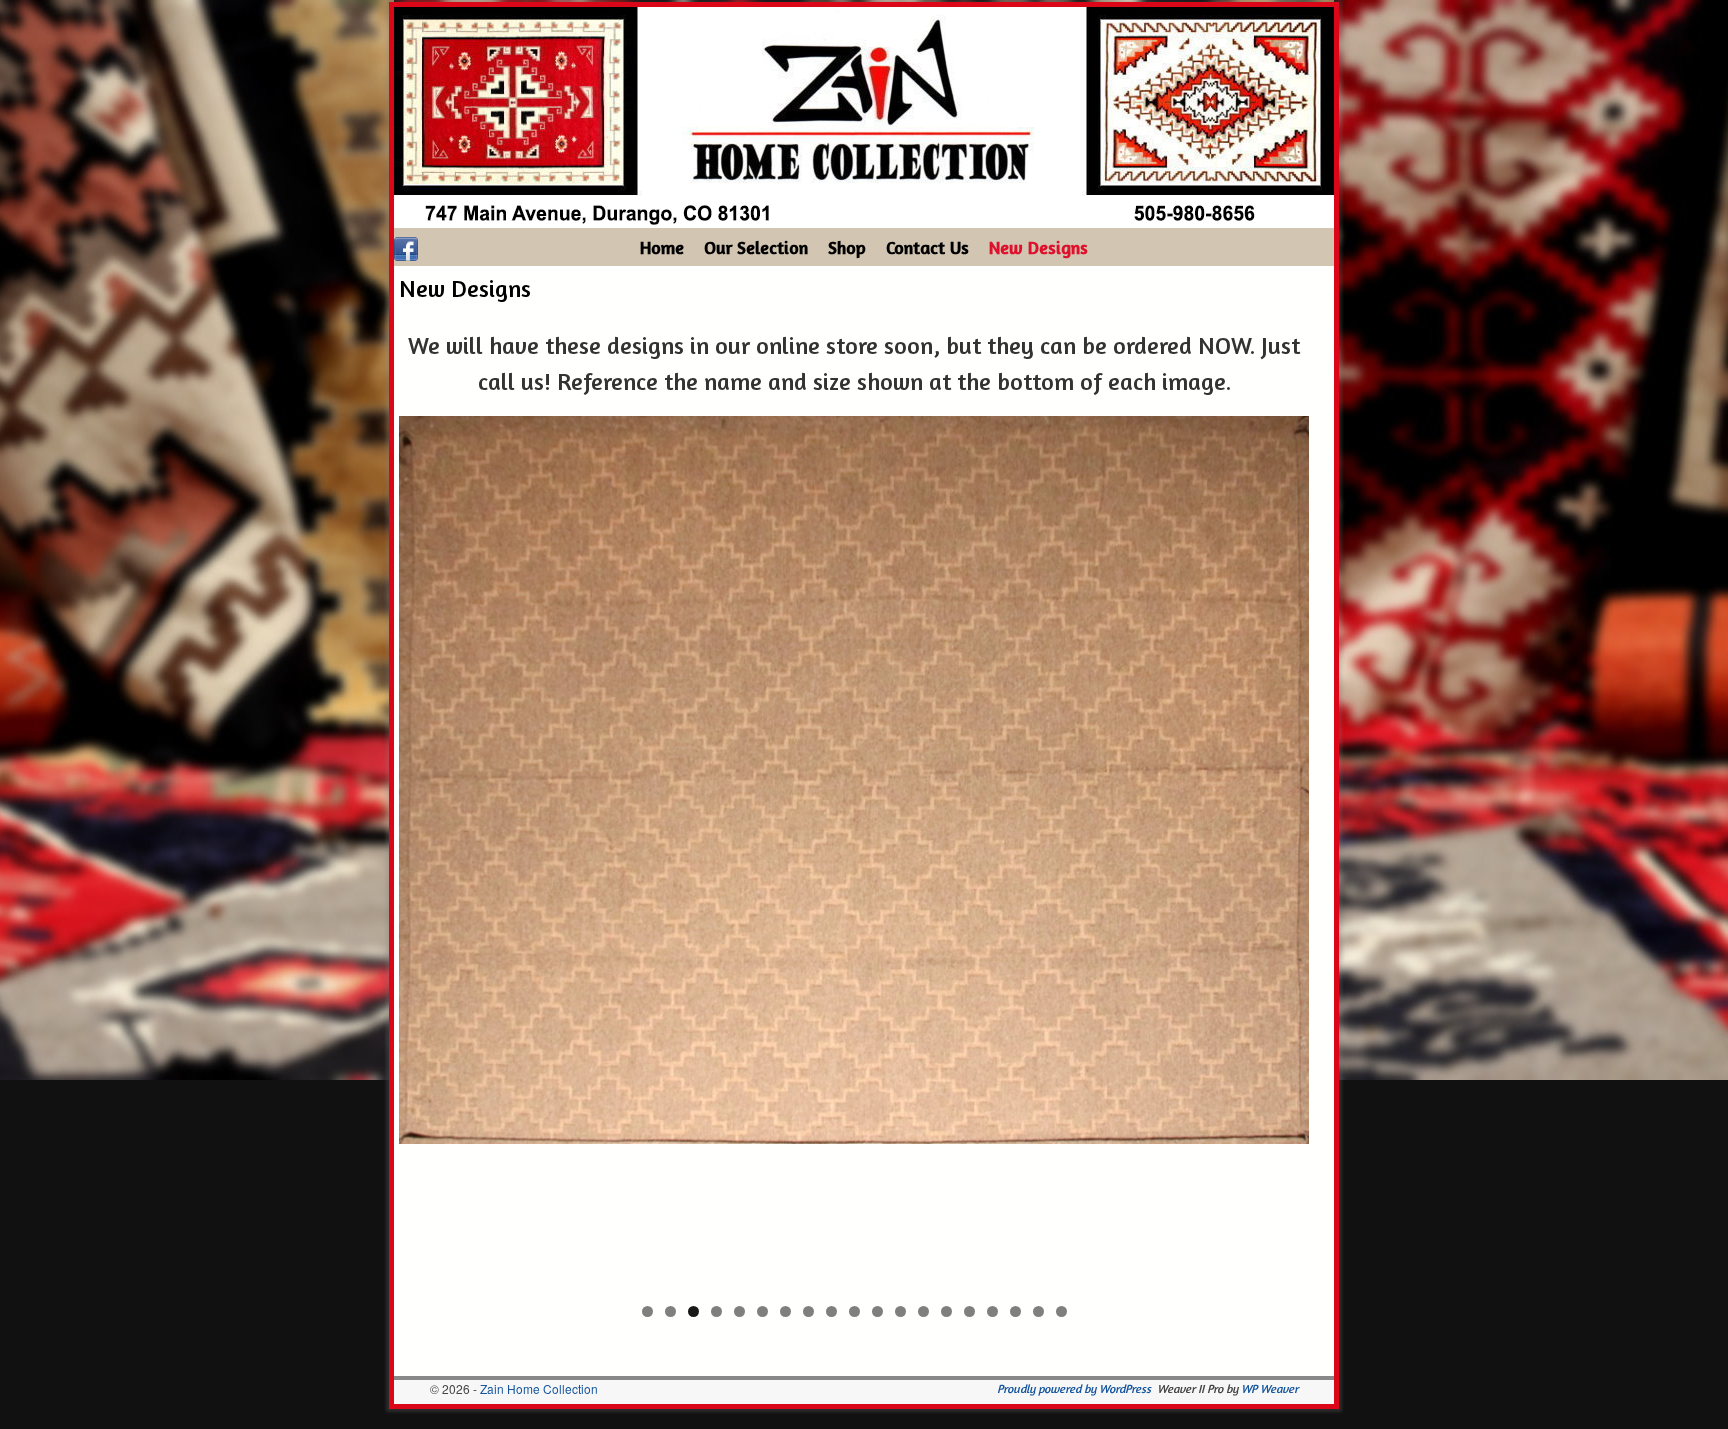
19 (1061, 1311)
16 (992, 1311)
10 (854, 1311)
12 (900, 1311)
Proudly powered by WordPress (1074, 1388)
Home (662, 247)
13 (923, 1311)
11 (877, 1311)
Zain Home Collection (539, 1388)
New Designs (1038, 247)
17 (1015, 1311)
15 (969, 1311)
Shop (847, 247)
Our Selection (756, 247)
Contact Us (927, 247)
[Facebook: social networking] (406, 247)
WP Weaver (1269, 1388)
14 (946, 1311)
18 (1038, 1311)
